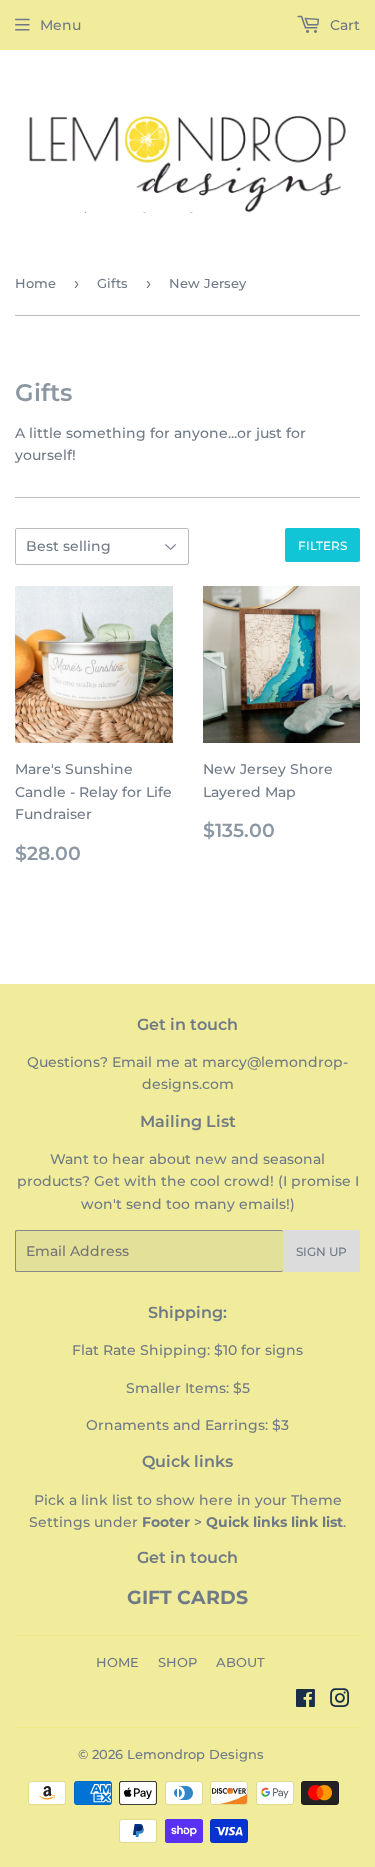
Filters (322, 545)
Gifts (112, 283)
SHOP (177, 1662)
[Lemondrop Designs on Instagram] (340, 1701)
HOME (117, 1662)
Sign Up (321, 1251)
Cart (343, 25)
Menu (60, 25)
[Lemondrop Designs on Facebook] (305, 1701)
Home (35, 283)
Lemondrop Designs (195, 1754)
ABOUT (240, 1662)
